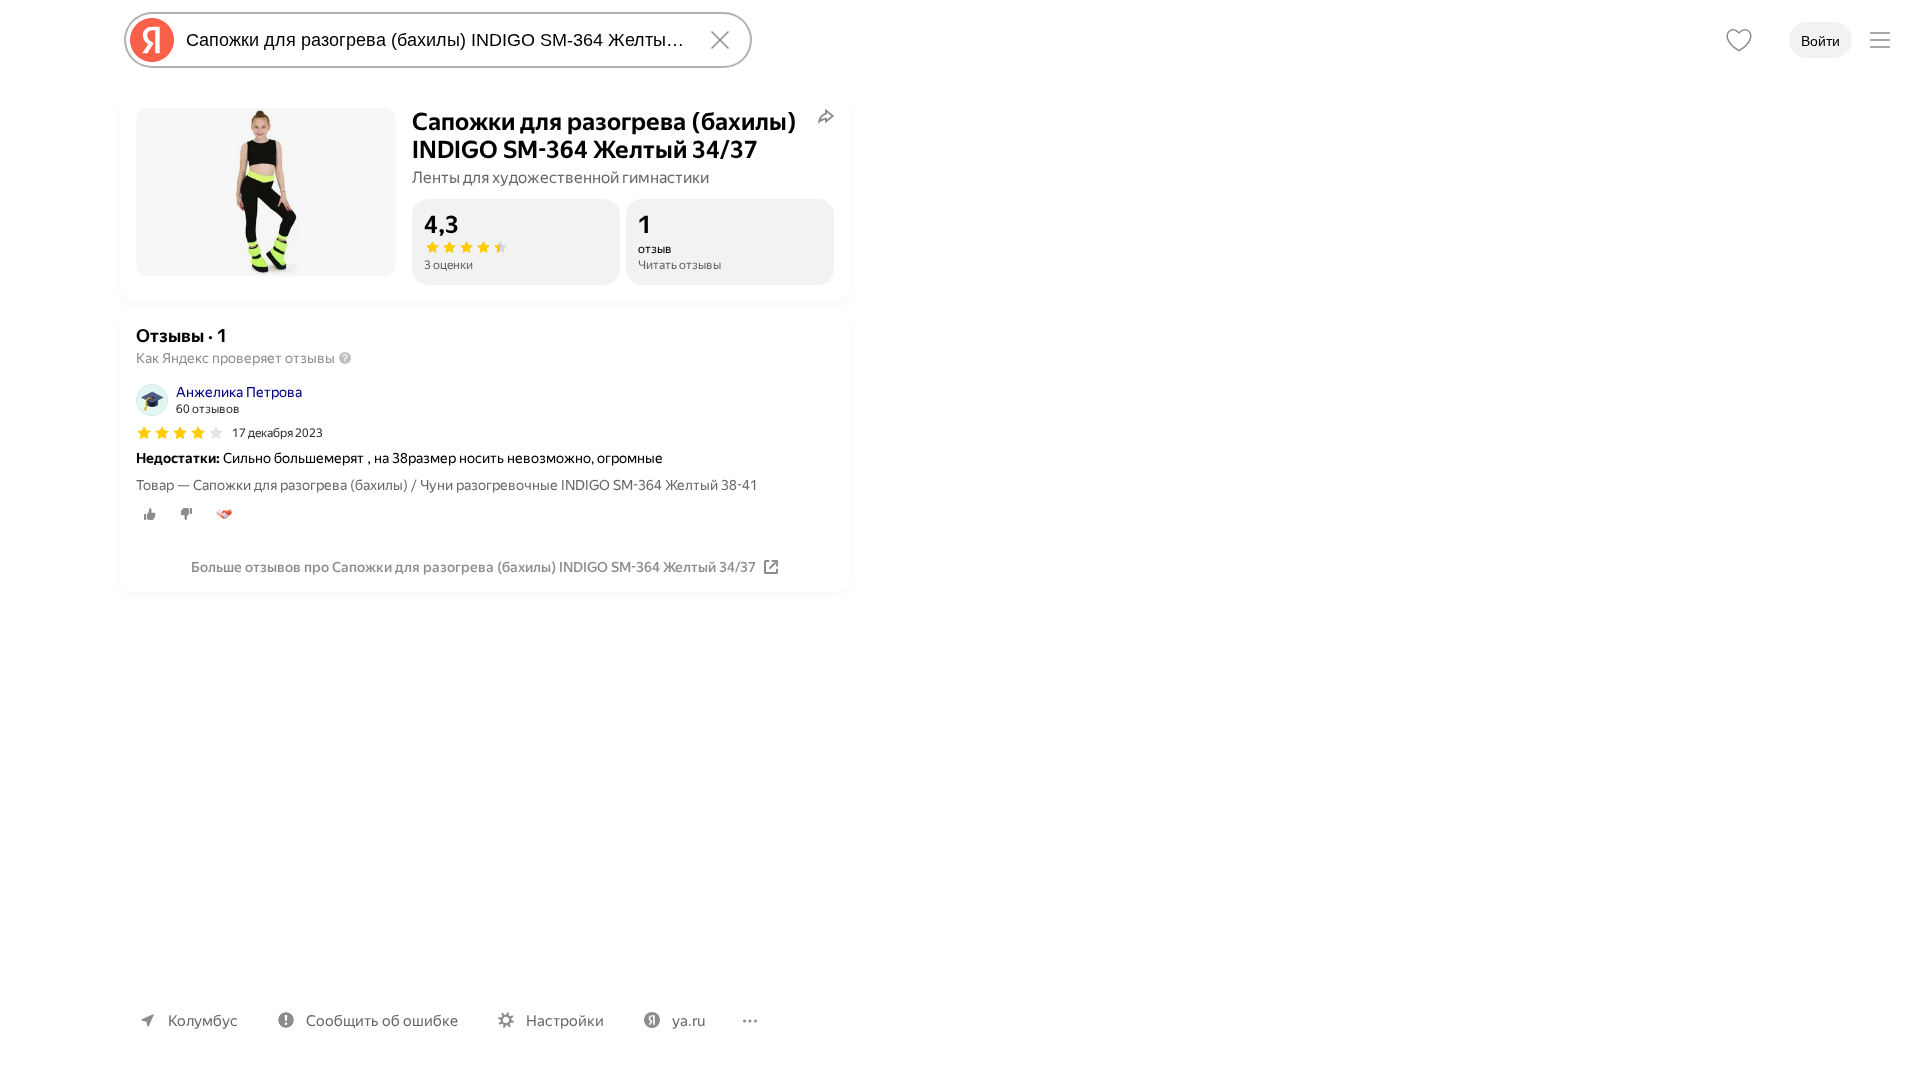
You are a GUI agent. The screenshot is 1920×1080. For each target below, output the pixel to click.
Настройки (565, 1021)
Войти (1820, 41)
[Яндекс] (152, 40)
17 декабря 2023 (277, 433)
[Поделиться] (826, 116)
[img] (180, 433)
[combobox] (434, 40)
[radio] (150, 514)
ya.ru (688, 1021)
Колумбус (203, 1021)
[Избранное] (1739, 40)
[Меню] (1880, 40)
